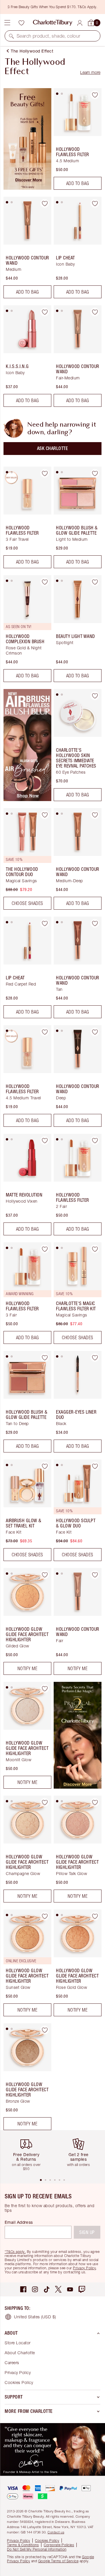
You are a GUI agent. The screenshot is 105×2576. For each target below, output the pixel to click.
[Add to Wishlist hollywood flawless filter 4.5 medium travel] (45, 1032)
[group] (28, 2154)
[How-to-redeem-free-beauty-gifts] (27, 188)
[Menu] (7, 23)
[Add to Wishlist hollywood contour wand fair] (95, 1575)
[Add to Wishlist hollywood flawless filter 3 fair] (45, 1249)
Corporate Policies (59, 2545)
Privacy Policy (84, 2268)
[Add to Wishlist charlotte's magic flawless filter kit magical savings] (95, 1249)
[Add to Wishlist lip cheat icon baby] (95, 203)
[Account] (80, 23)
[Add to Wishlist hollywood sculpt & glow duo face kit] (95, 1466)
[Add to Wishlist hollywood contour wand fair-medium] (95, 312)
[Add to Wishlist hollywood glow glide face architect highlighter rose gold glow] (95, 1916)
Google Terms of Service (58, 2561)
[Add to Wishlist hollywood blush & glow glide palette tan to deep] (45, 1358)
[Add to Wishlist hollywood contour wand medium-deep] (95, 815)
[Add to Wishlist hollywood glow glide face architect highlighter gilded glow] (45, 1575)
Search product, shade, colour (49, 36)
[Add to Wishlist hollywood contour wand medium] (45, 203)
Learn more (90, 72)
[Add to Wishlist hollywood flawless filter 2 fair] (95, 1140)
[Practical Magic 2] (78, 1787)
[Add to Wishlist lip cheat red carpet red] (45, 923)
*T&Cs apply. (15, 2252)
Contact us (56, 2532)
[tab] (57, 94)
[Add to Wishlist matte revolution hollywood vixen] (45, 1140)
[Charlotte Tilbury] (53, 23)
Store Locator (18, 2343)
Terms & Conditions (23, 2545)
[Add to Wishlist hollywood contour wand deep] (95, 1032)
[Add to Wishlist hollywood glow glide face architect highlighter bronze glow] (45, 2030)
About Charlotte (20, 2353)
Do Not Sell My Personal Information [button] (37, 2549)
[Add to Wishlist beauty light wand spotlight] (95, 582)
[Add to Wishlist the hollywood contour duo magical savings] (45, 815)
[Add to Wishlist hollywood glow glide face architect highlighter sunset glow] (45, 1916)
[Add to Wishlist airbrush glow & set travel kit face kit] (45, 1466)
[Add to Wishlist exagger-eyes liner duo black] (95, 1358)
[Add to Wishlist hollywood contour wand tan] (95, 923)
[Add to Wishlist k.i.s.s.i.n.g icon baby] (45, 312)
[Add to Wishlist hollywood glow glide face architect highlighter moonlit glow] (45, 1689)
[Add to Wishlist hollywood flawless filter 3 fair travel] (45, 473)
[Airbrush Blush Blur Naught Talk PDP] (27, 799)
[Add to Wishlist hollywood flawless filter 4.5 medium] (95, 95)
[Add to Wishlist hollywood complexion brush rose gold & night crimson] (45, 582)
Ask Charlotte (53, 448)
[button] (11, 36)
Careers (12, 2363)
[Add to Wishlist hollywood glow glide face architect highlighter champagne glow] (45, 1802)
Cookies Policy (19, 2382)
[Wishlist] (21, 23)
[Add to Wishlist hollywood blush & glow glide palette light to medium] (95, 473)
